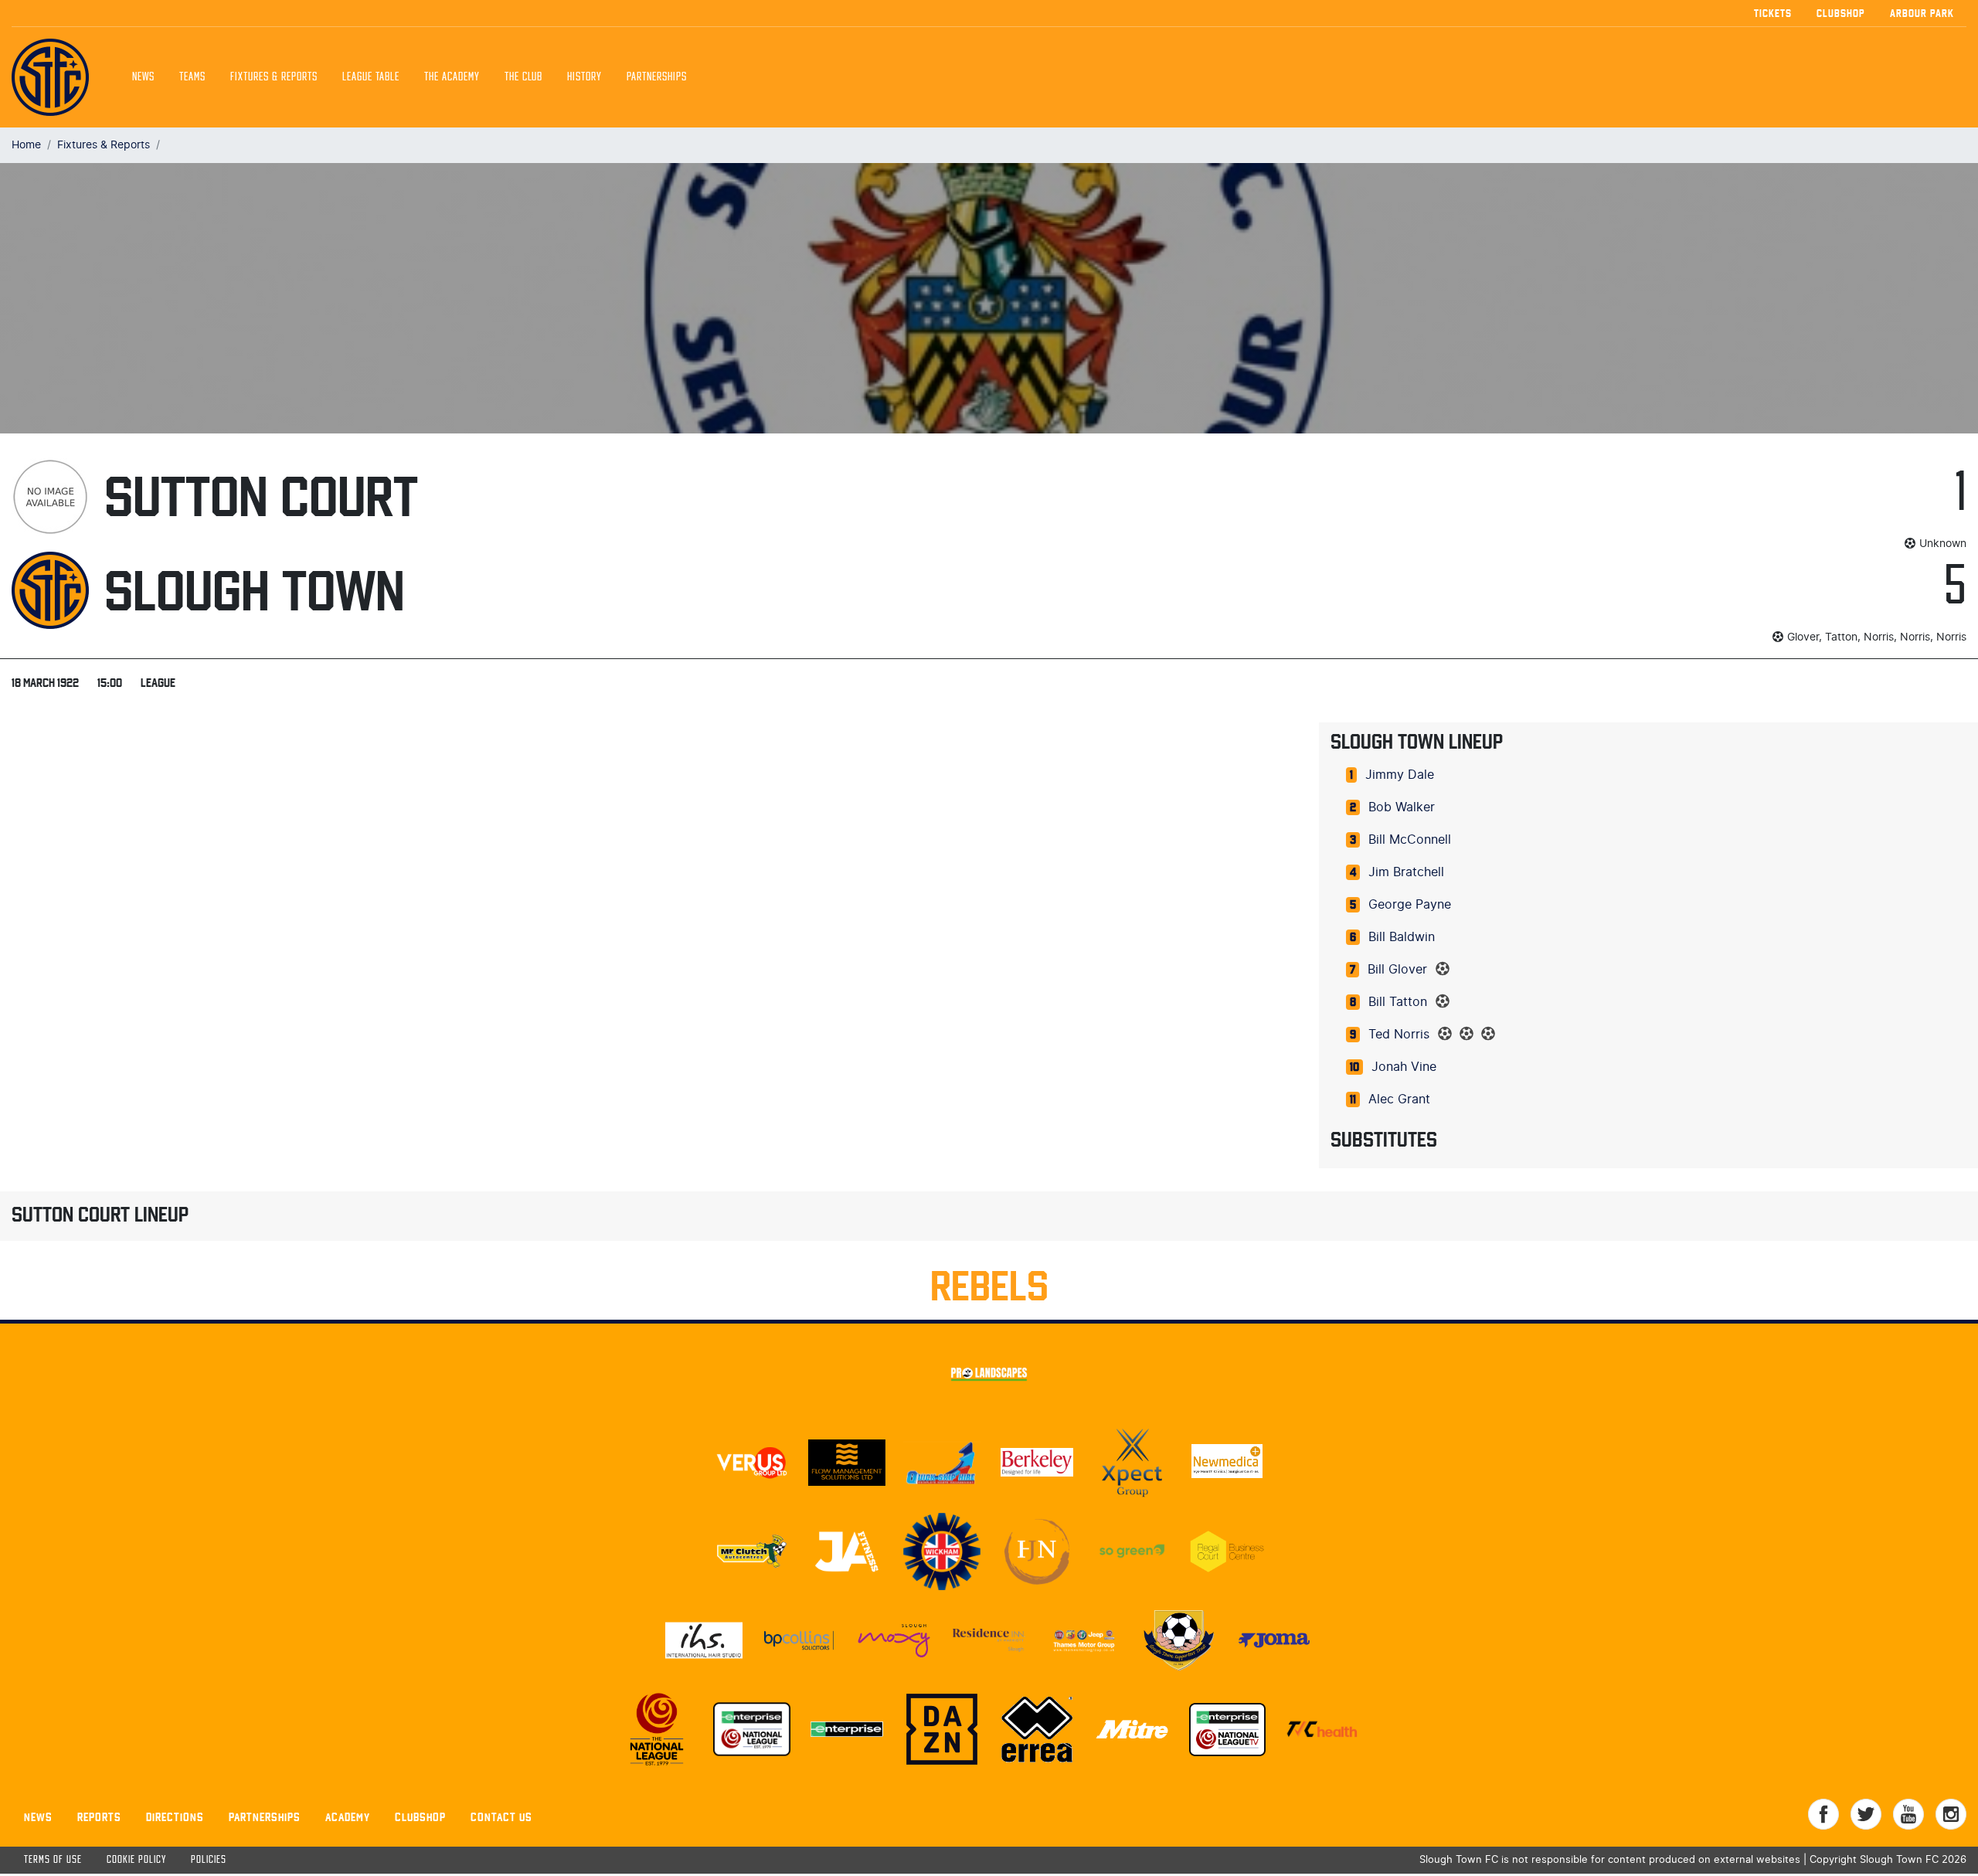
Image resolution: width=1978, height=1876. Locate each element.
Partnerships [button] (657, 77)
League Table (371, 77)
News (143, 77)
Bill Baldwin (1402, 937)
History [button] (585, 77)
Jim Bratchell (1406, 872)
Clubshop (1841, 13)
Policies (209, 1860)
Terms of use (53, 1860)
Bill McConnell (1410, 840)
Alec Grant (1399, 1099)
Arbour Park (1922, 13)
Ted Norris (1399, 1035)
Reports (99, 1817)
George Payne (1410, 905)
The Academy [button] (452, 77)
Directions (175, 1817)
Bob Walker (1402, 807)
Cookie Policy (136, 1860)
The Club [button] (523, 77)
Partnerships (265, 1817)
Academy (348, 1817)
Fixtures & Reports (274, 77)
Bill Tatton (1398, 1002)
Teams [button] (192, 77)
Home (26, 145)
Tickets (1773, 13)
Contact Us (501, 1817)
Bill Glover (1397, 970)
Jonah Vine (1404, 1067)
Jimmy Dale (1400, 775)
